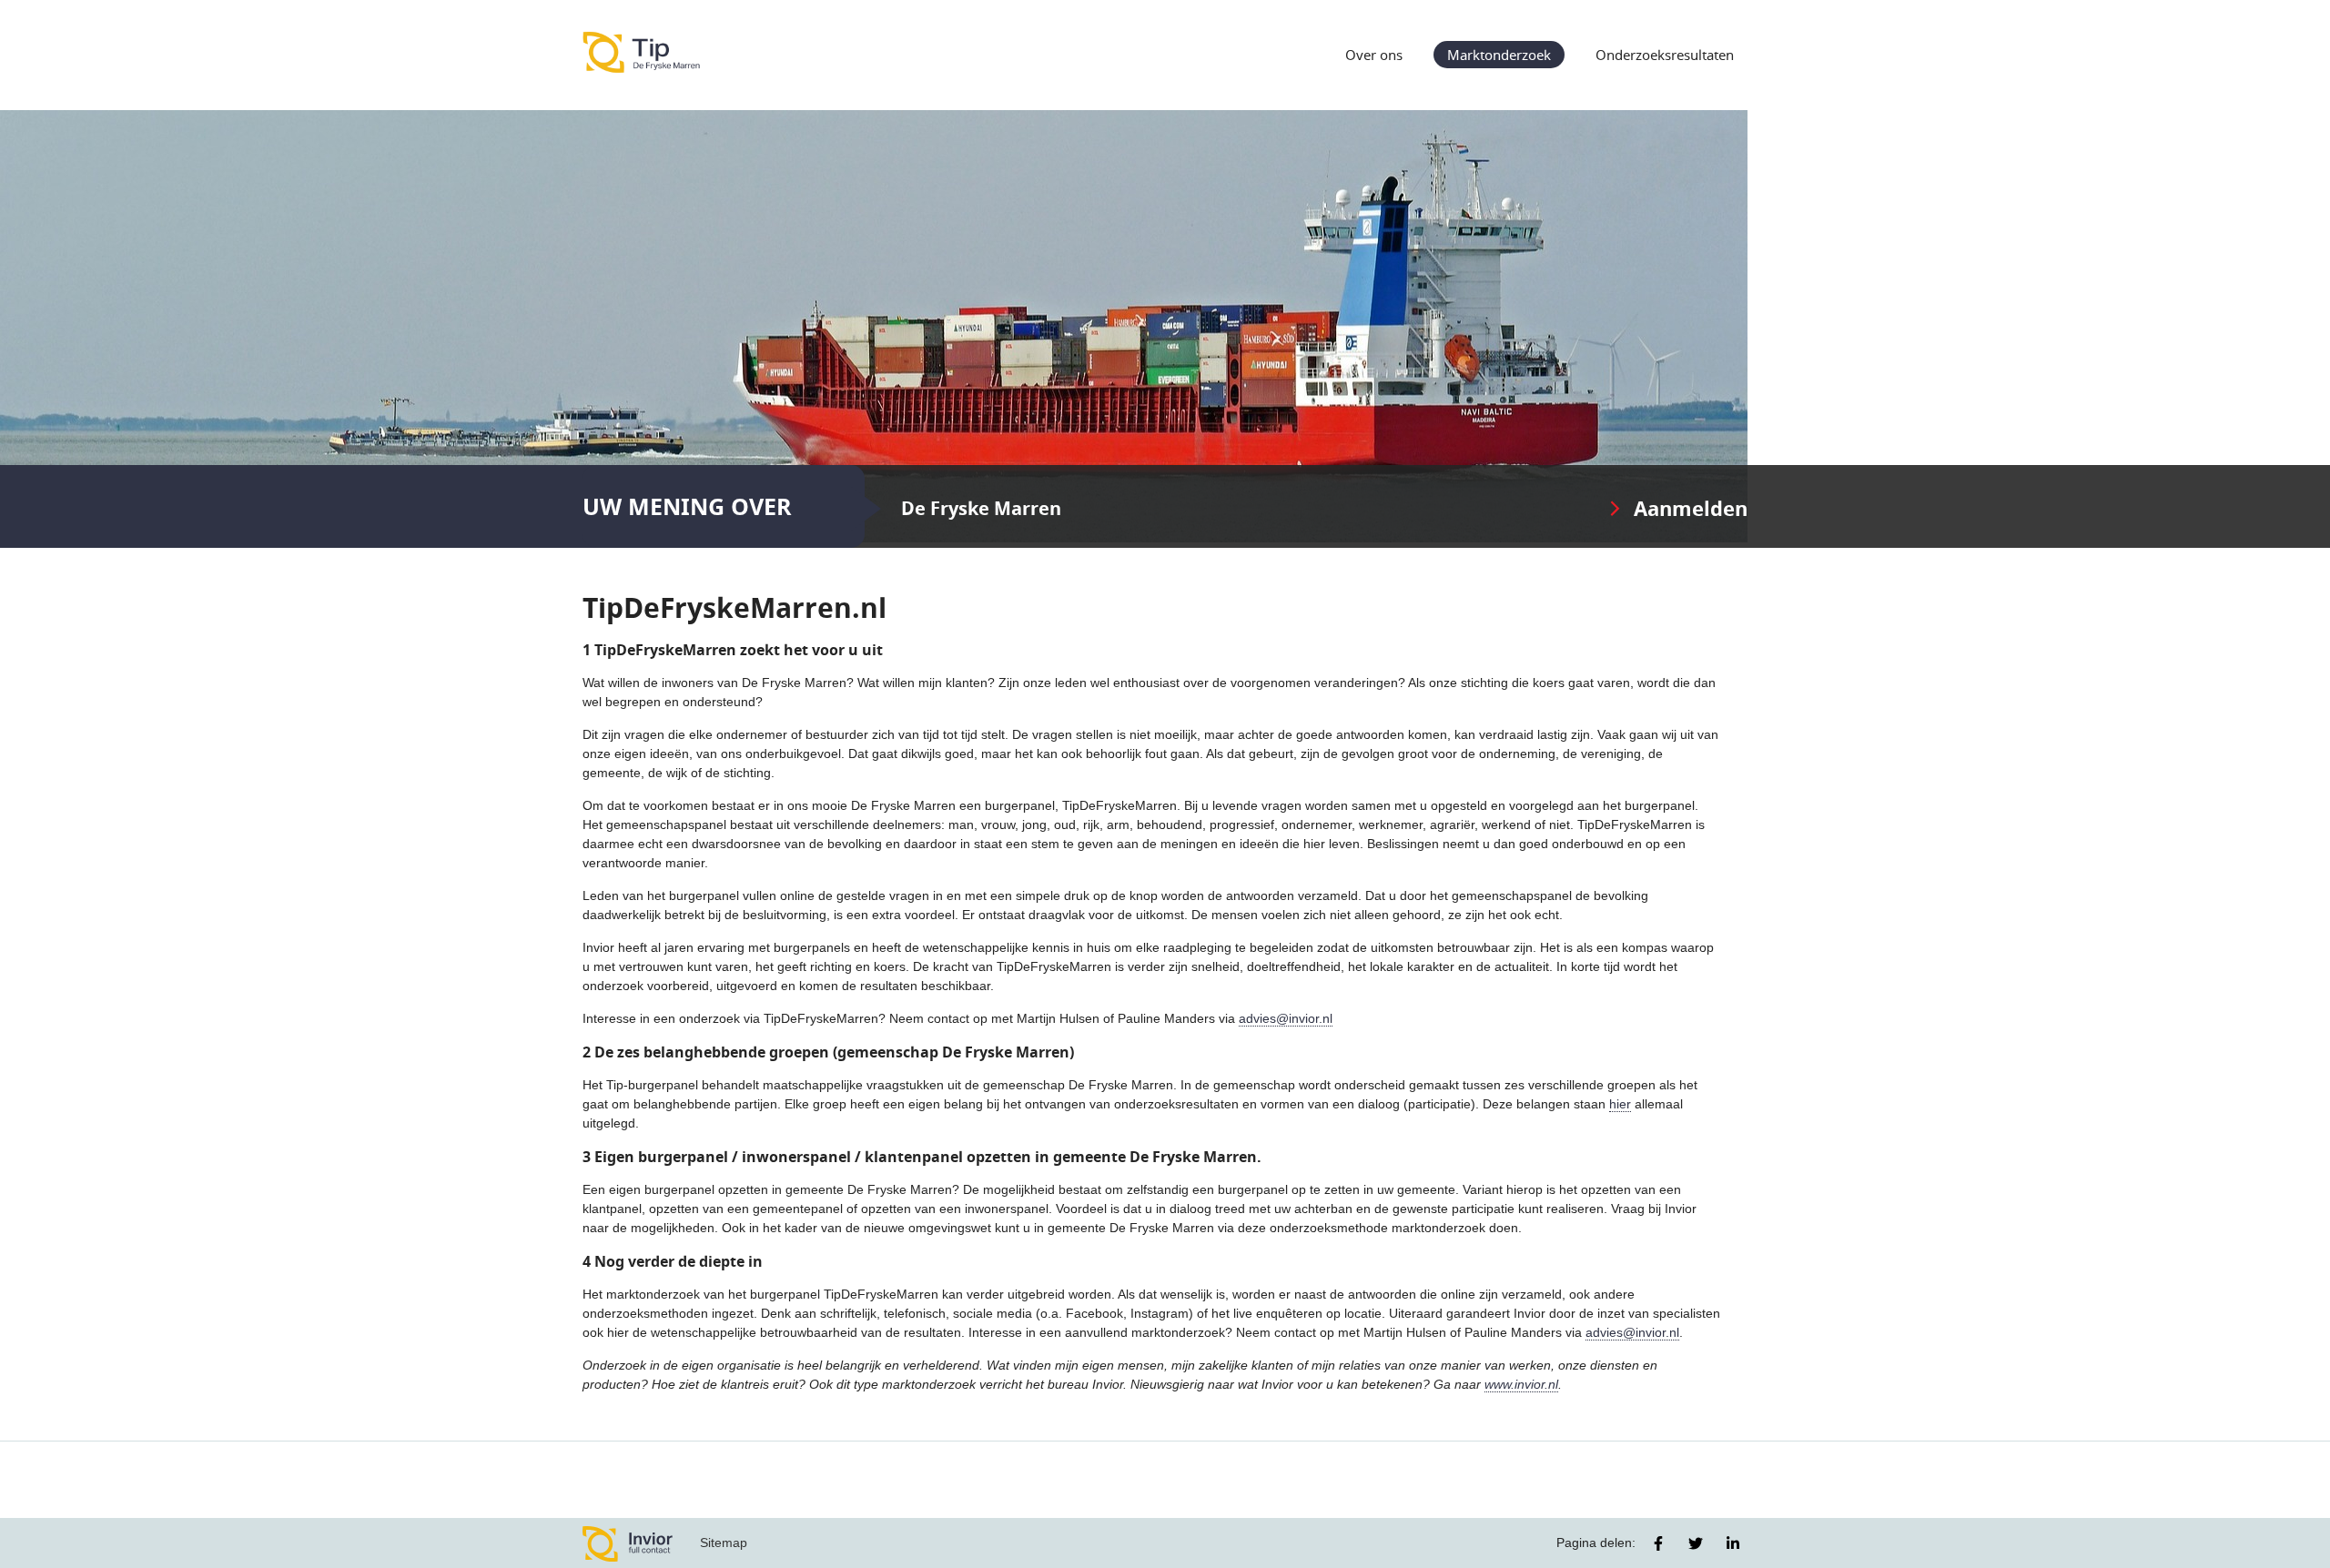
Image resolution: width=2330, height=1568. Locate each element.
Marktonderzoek (1499, 55)
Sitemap (724, 1543)
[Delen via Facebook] (1658, 1543)
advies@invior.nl (1286, 1018)
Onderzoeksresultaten (1665, 55)
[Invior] (628, 1543)
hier (1620, 1104)
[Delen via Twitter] (1696, 1543)
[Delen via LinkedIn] (1733, 1543)
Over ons (1374, 55)
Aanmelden (1691, 508)
